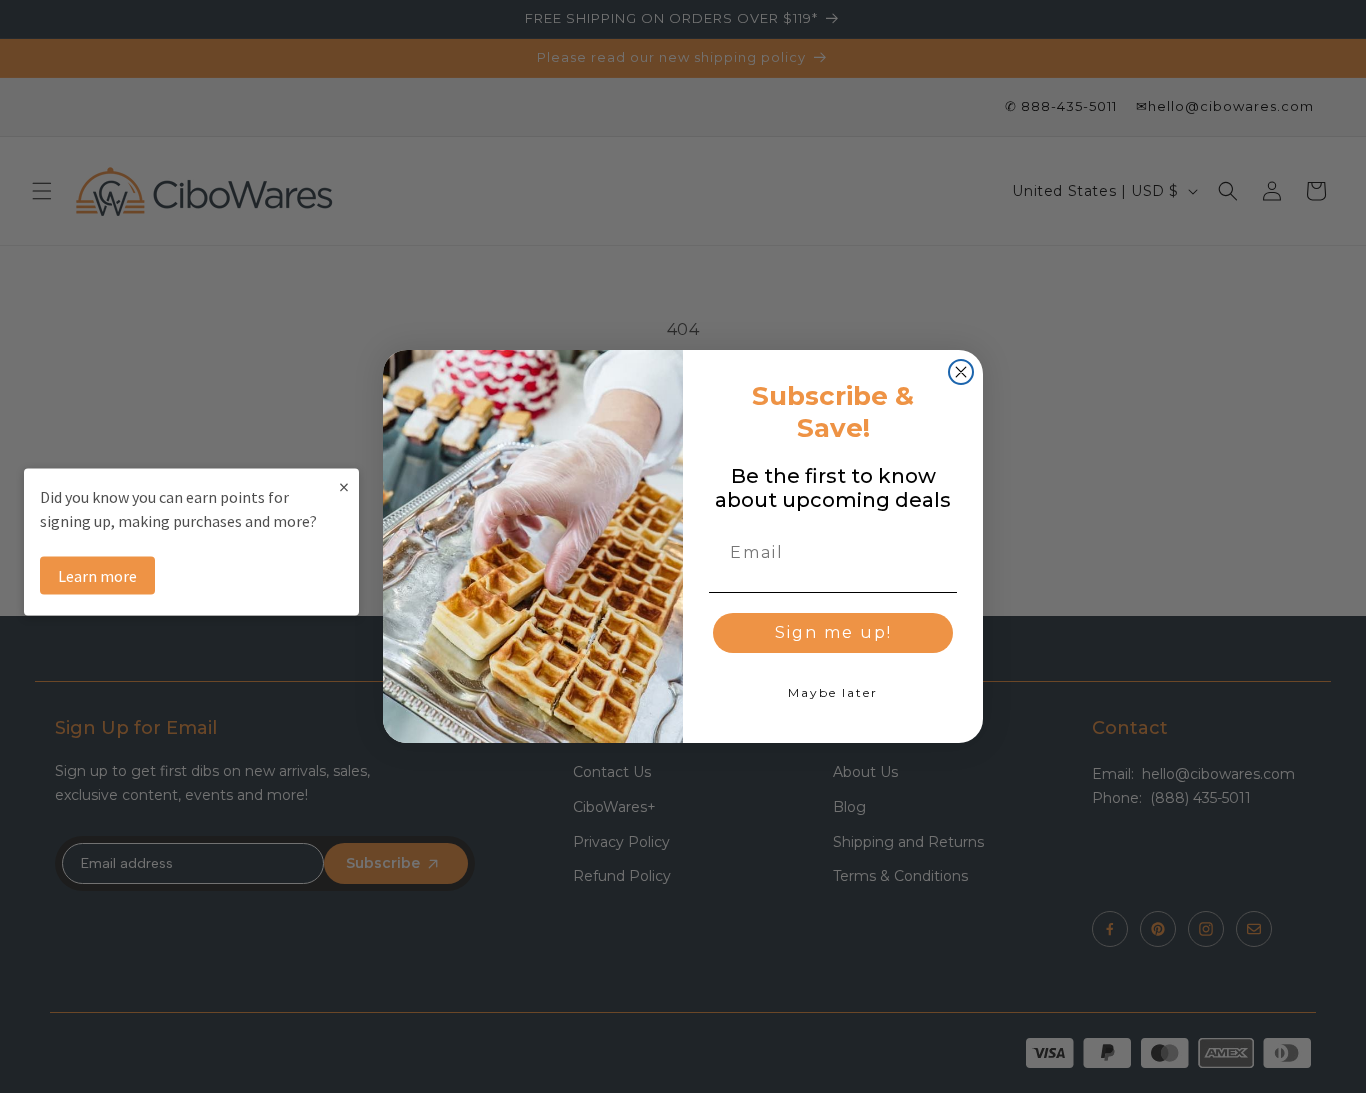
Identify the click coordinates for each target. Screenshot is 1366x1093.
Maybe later (833, 692)
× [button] (344, 485)
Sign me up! (833, 632)
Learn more (97, 575)
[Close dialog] (961, 372)
